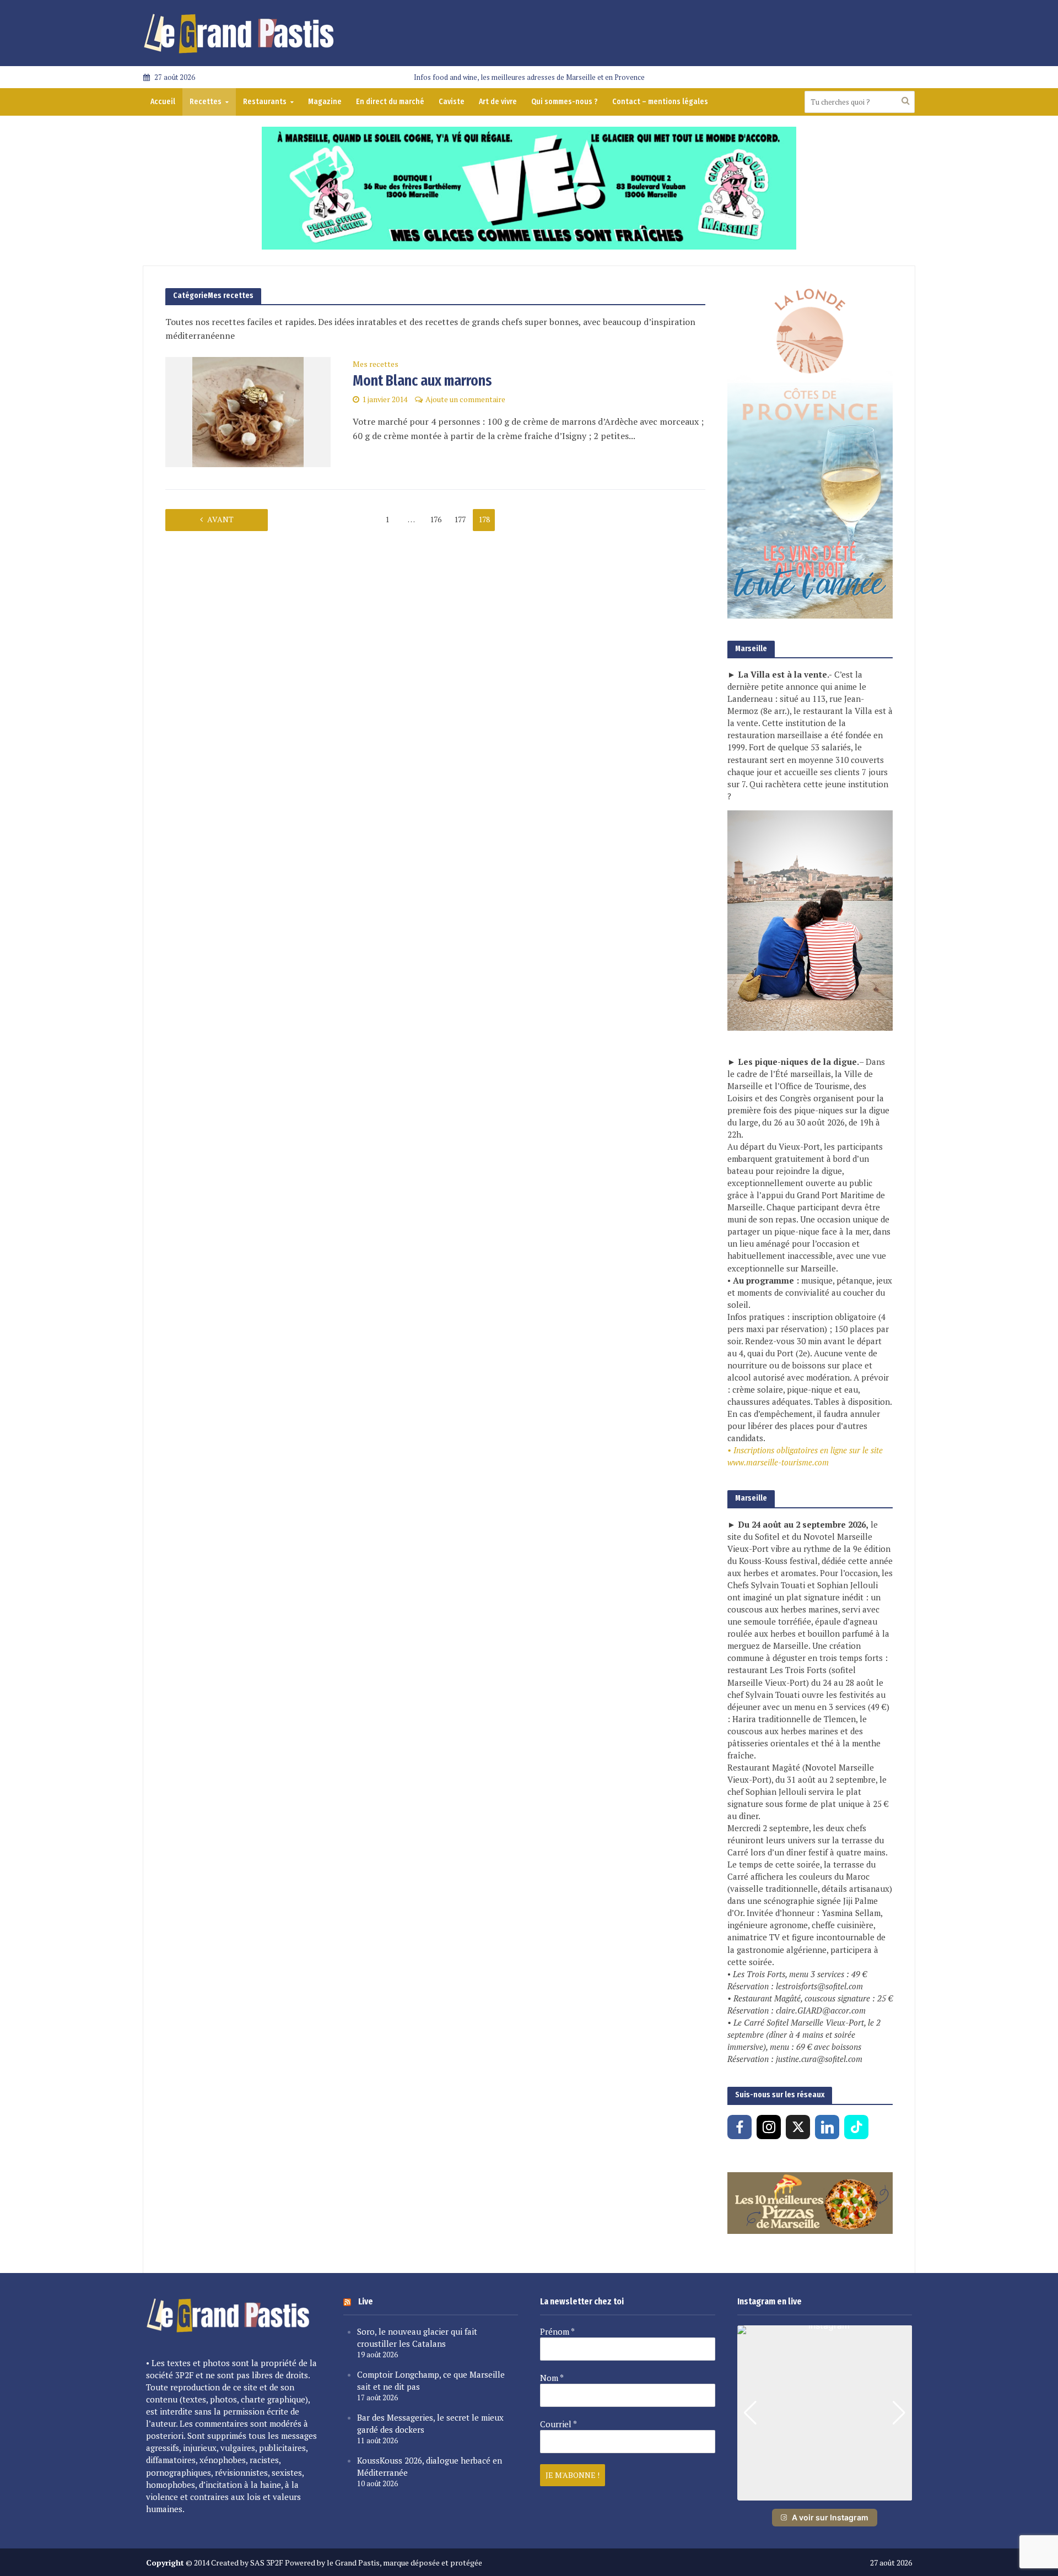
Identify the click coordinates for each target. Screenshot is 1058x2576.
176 (436, 519)
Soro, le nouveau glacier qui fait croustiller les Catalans (417, 2337)
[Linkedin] (827, 2127)
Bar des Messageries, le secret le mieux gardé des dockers (430, 2423)
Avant (220, 519)
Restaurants (265, 102)
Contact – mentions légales (660, 102)
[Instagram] (769, 2127)
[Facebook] (739, 2127)
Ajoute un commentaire (465, 399)
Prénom (557, 2331)
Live (366, 2301)
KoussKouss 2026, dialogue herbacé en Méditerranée (430, 2466)
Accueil (163, 102)
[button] (824, 2493)
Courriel (558, 2424)
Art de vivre (498, 102)
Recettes (206, 102)
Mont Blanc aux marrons (422, 380)
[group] (825, 2413)
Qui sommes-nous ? (565, 102)
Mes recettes (376, 365)
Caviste (452, 102)
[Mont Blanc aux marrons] (248, 411)
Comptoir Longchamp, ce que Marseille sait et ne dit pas (431, 2380)
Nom (552, 2378)
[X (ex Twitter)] (798, 2127)
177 (460, 519)
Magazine (325, 102)
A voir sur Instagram (830, 2517)
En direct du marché (390, 102)
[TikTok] (856, 2127)
